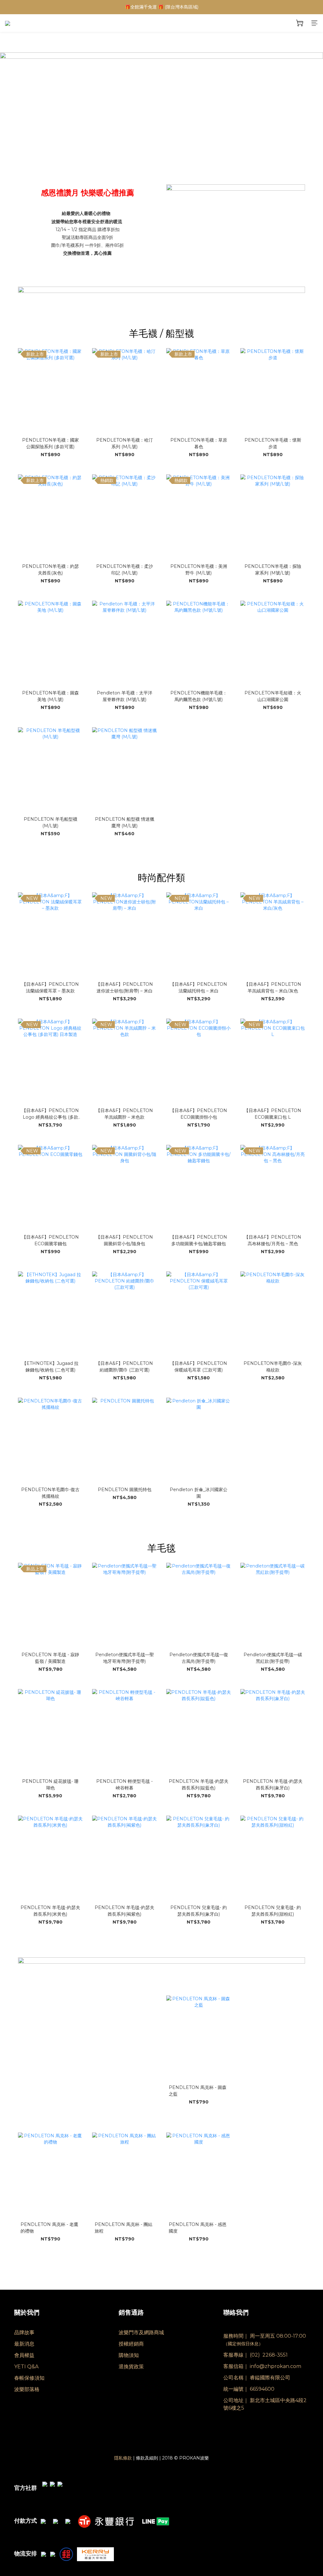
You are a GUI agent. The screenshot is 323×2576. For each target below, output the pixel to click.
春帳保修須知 (29, 2378)
